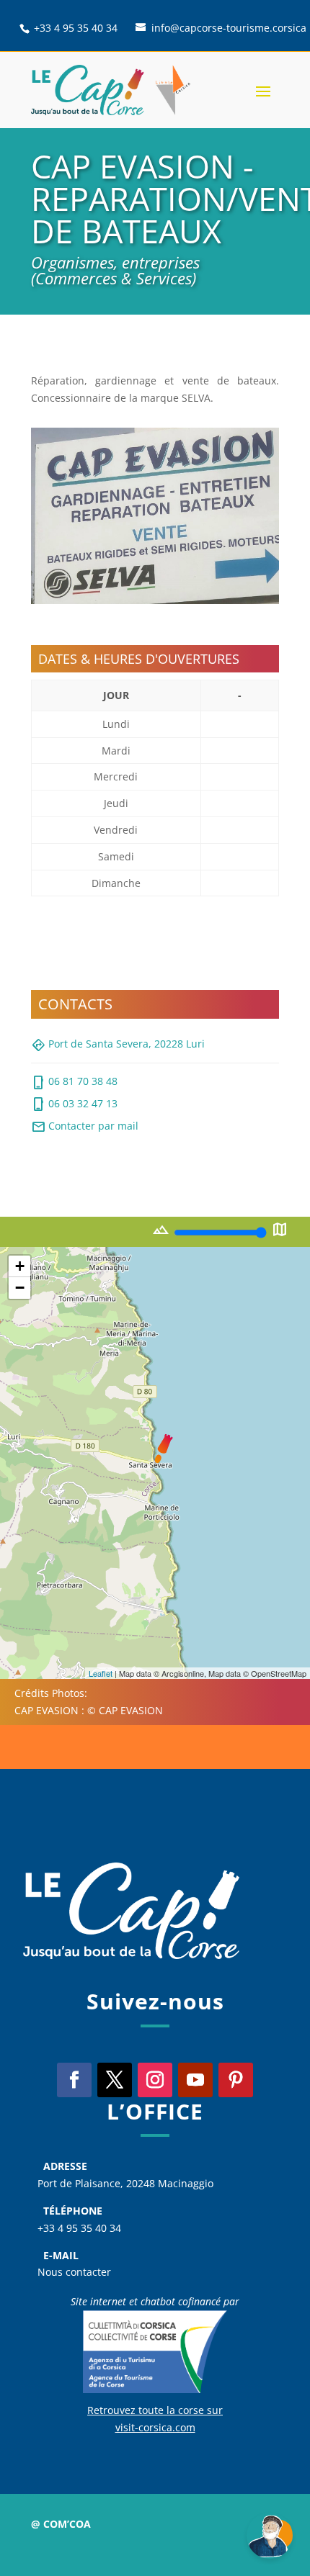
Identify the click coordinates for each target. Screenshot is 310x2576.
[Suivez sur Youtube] (195, 2080)
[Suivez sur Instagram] (155, 2080)
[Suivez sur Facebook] (74, 2080)
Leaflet (101, 1673)
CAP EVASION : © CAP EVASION (89, 1710)
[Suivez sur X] (115, 2080)
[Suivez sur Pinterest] (236, 2080)
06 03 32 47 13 (74, 1104)
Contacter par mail (85, 1127)
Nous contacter (74, 2272)
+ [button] (20, 1266)
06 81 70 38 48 (74, 1083)
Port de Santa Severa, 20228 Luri (118, 1045)
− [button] (20, 1288)
